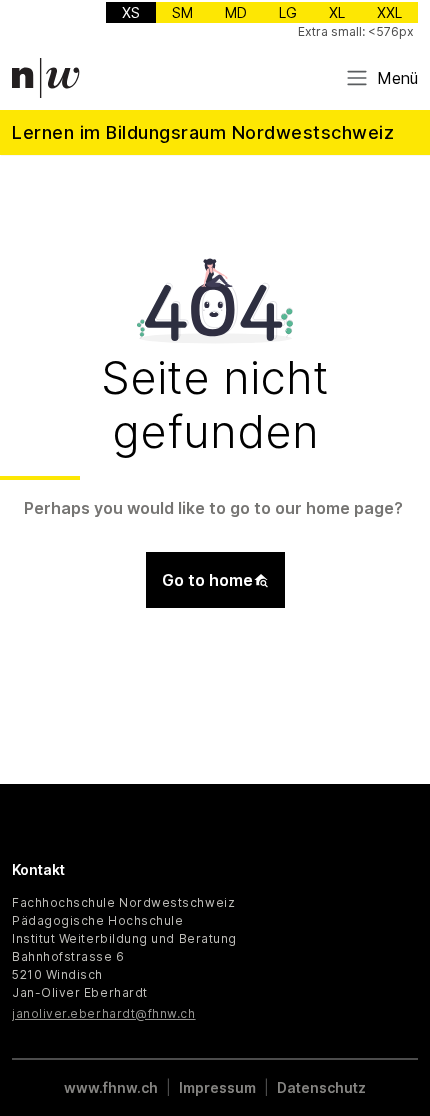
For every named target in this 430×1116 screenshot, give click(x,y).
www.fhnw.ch (111, 1087)
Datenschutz (321, 1087)
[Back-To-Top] (396, 1051)
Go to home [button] (207, 580)
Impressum (217, 1087)
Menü (397, 78)
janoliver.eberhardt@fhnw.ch (104, 1013)
